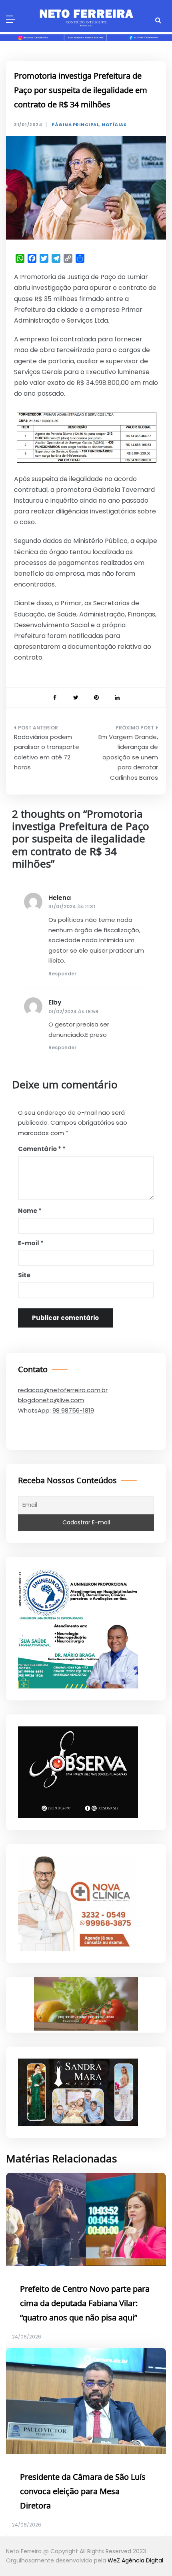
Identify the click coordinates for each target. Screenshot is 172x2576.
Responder (62, 974)
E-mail (31, 1243)
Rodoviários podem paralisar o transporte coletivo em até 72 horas (47, 752)
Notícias (114, 125)
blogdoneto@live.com (51, 1400)
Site (24, 1275)
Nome (30, 1211)
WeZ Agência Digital (135, 2560)
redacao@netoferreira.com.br (63, 1390)
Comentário (40, 1149)
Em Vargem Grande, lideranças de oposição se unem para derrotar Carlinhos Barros (128, 757)
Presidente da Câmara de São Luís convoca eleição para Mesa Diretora (83, 2492)
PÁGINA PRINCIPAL (75, 125)
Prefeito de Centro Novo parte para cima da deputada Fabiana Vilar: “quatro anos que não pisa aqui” (85, 2304)
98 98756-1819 (73, 1410)
